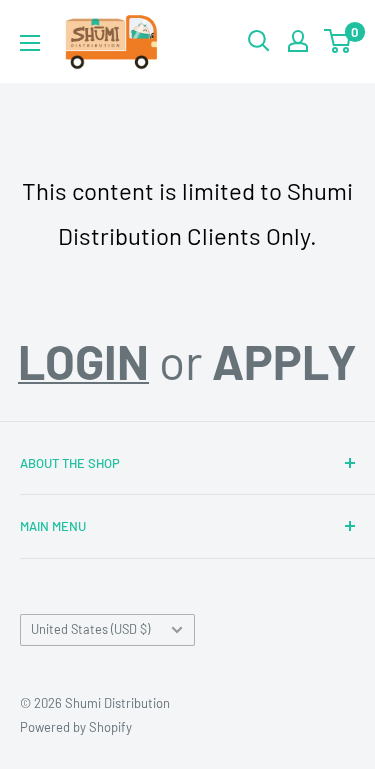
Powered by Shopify (76, 727)
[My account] (298, 41)
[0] (338, 41)
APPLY (284, 361)
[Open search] (259, 41)
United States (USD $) (90, 629)
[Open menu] (30, 43)
